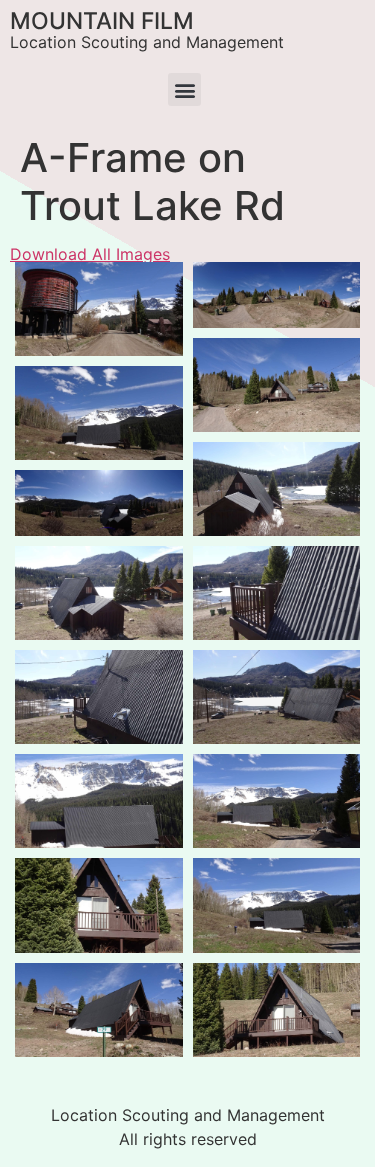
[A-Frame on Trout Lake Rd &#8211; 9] (277, 801)
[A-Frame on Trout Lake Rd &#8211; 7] (277, 905)
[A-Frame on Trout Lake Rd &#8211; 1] (99, 309)
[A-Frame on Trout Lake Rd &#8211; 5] (99, 905)
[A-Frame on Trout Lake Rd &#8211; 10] (99, 413)
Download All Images (90, 254)
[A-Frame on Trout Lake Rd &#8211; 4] (277, 295)
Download (36, 283)
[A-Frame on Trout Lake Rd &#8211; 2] (277, 385)
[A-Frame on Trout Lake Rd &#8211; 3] (277, 1010)
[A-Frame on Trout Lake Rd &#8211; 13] (99, 503)
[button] (184, 89)
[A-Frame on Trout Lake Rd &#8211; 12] (99, 593)
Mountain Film (102, 21)
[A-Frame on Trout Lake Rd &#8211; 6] (99, 1010)
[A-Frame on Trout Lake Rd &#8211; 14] (277, 697)
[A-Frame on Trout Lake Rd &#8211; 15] (99, 697)
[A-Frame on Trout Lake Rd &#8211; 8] (99, 801)
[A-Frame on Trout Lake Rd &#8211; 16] (277, 593)
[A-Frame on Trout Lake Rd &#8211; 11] (277, 489)
